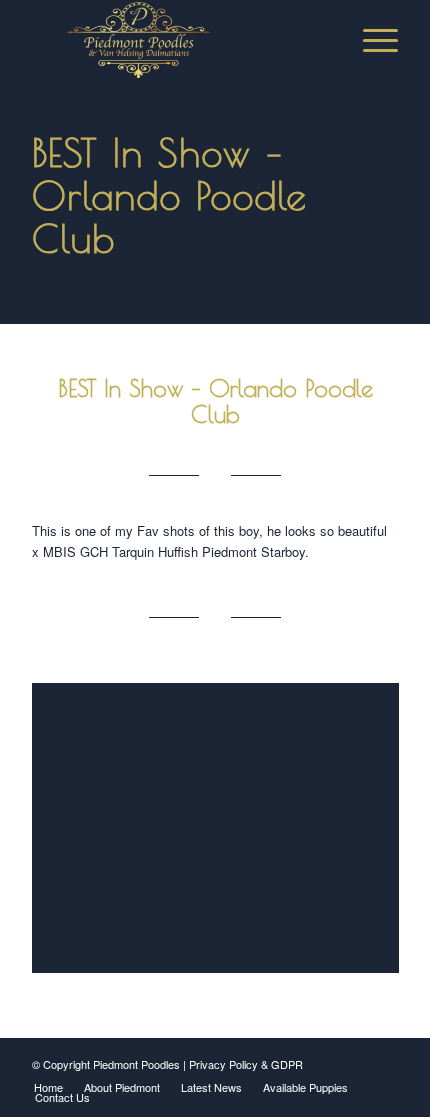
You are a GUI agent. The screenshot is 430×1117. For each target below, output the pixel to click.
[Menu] (370, 40)
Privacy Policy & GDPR (246, 1064)
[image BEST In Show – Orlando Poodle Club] (223, 836)
